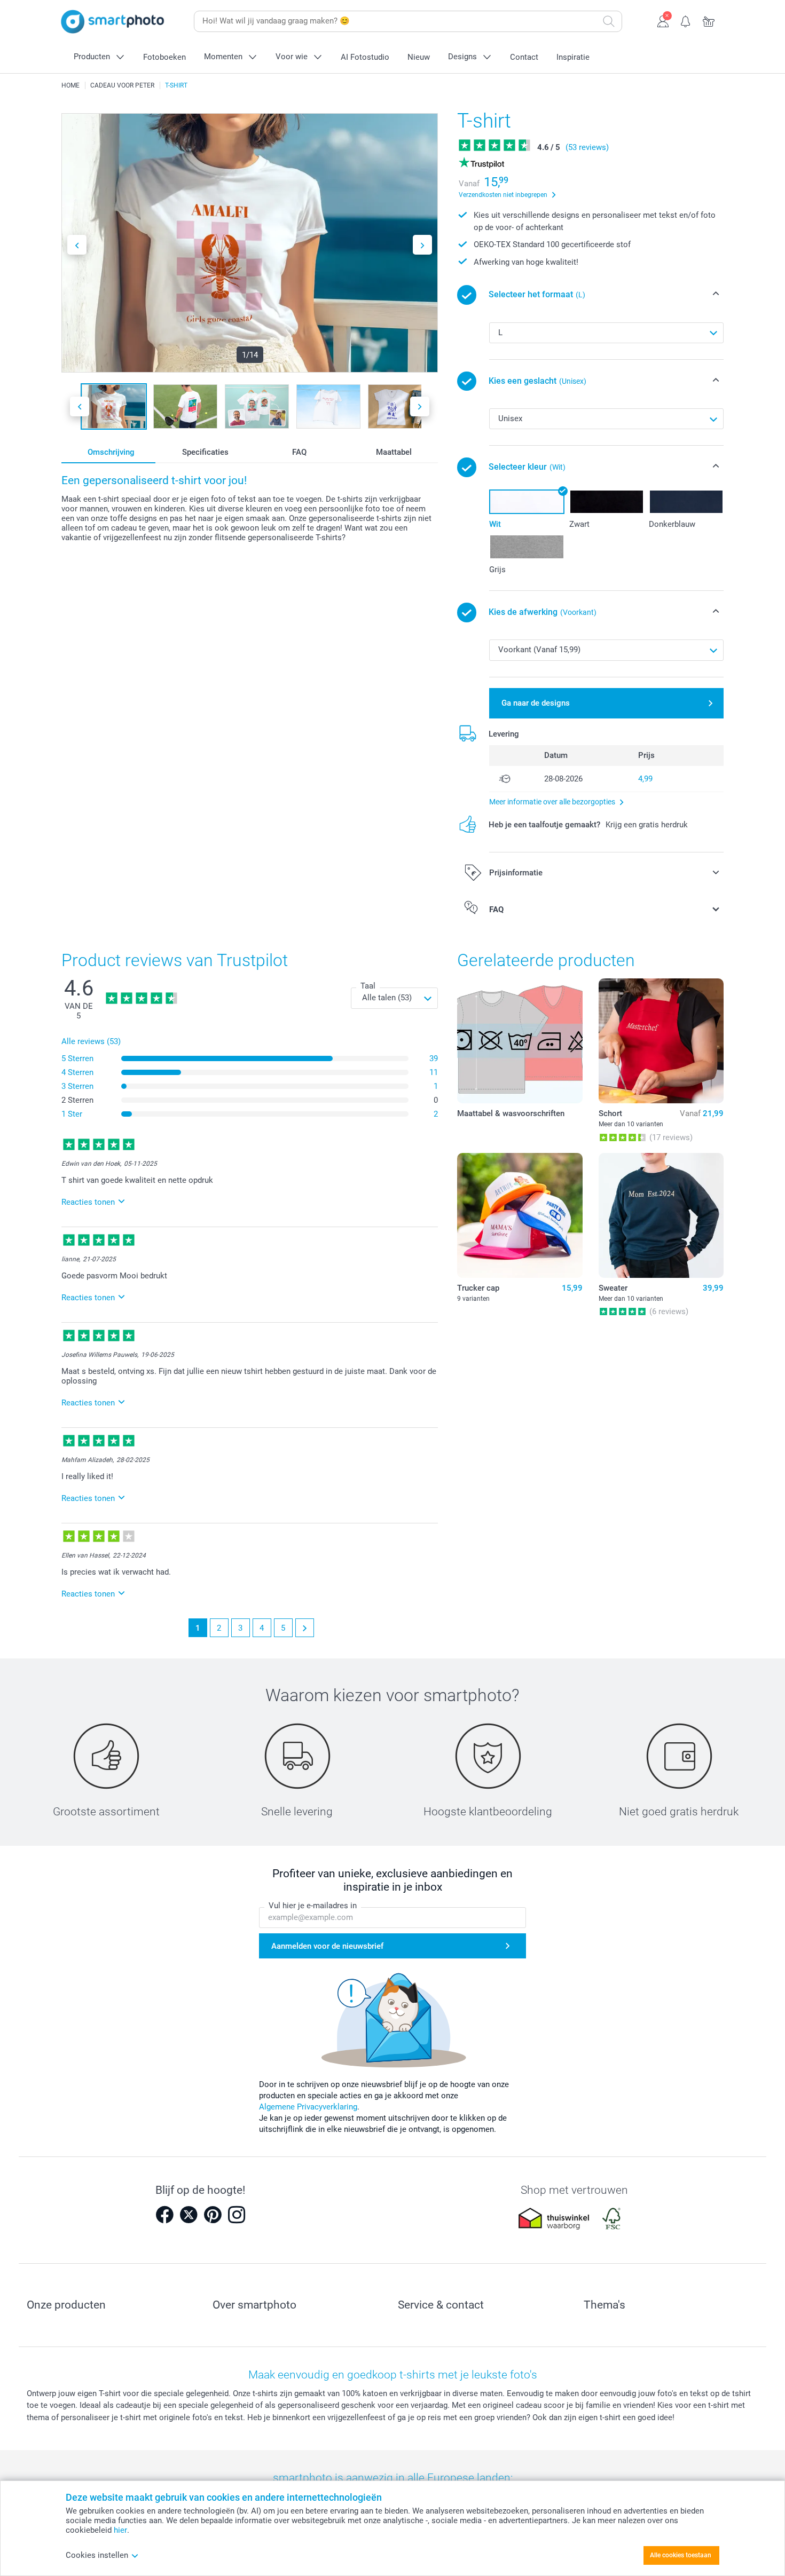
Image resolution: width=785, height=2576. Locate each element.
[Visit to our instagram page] (237, 2215)
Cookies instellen (97, 2555)
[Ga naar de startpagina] (113, 22)
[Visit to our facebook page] (164, 2215)
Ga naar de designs (536, 703)
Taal (368, 986)
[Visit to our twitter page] (189, 2215)
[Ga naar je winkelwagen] (709, 20)
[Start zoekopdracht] (609, 21)
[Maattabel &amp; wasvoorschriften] (520, 1041)
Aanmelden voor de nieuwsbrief (327, 1946)
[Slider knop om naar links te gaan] (77, 245)
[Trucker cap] (520, 1215)
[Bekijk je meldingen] (686, 20)
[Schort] (661, 1041)
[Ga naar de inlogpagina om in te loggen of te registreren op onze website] (663, 20)
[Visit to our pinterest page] (213, 2215)
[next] (305, 1628)
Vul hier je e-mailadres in (313, 1906)
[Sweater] (661, 1215)
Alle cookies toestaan (681, 2555)
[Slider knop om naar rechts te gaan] (422, 245)
